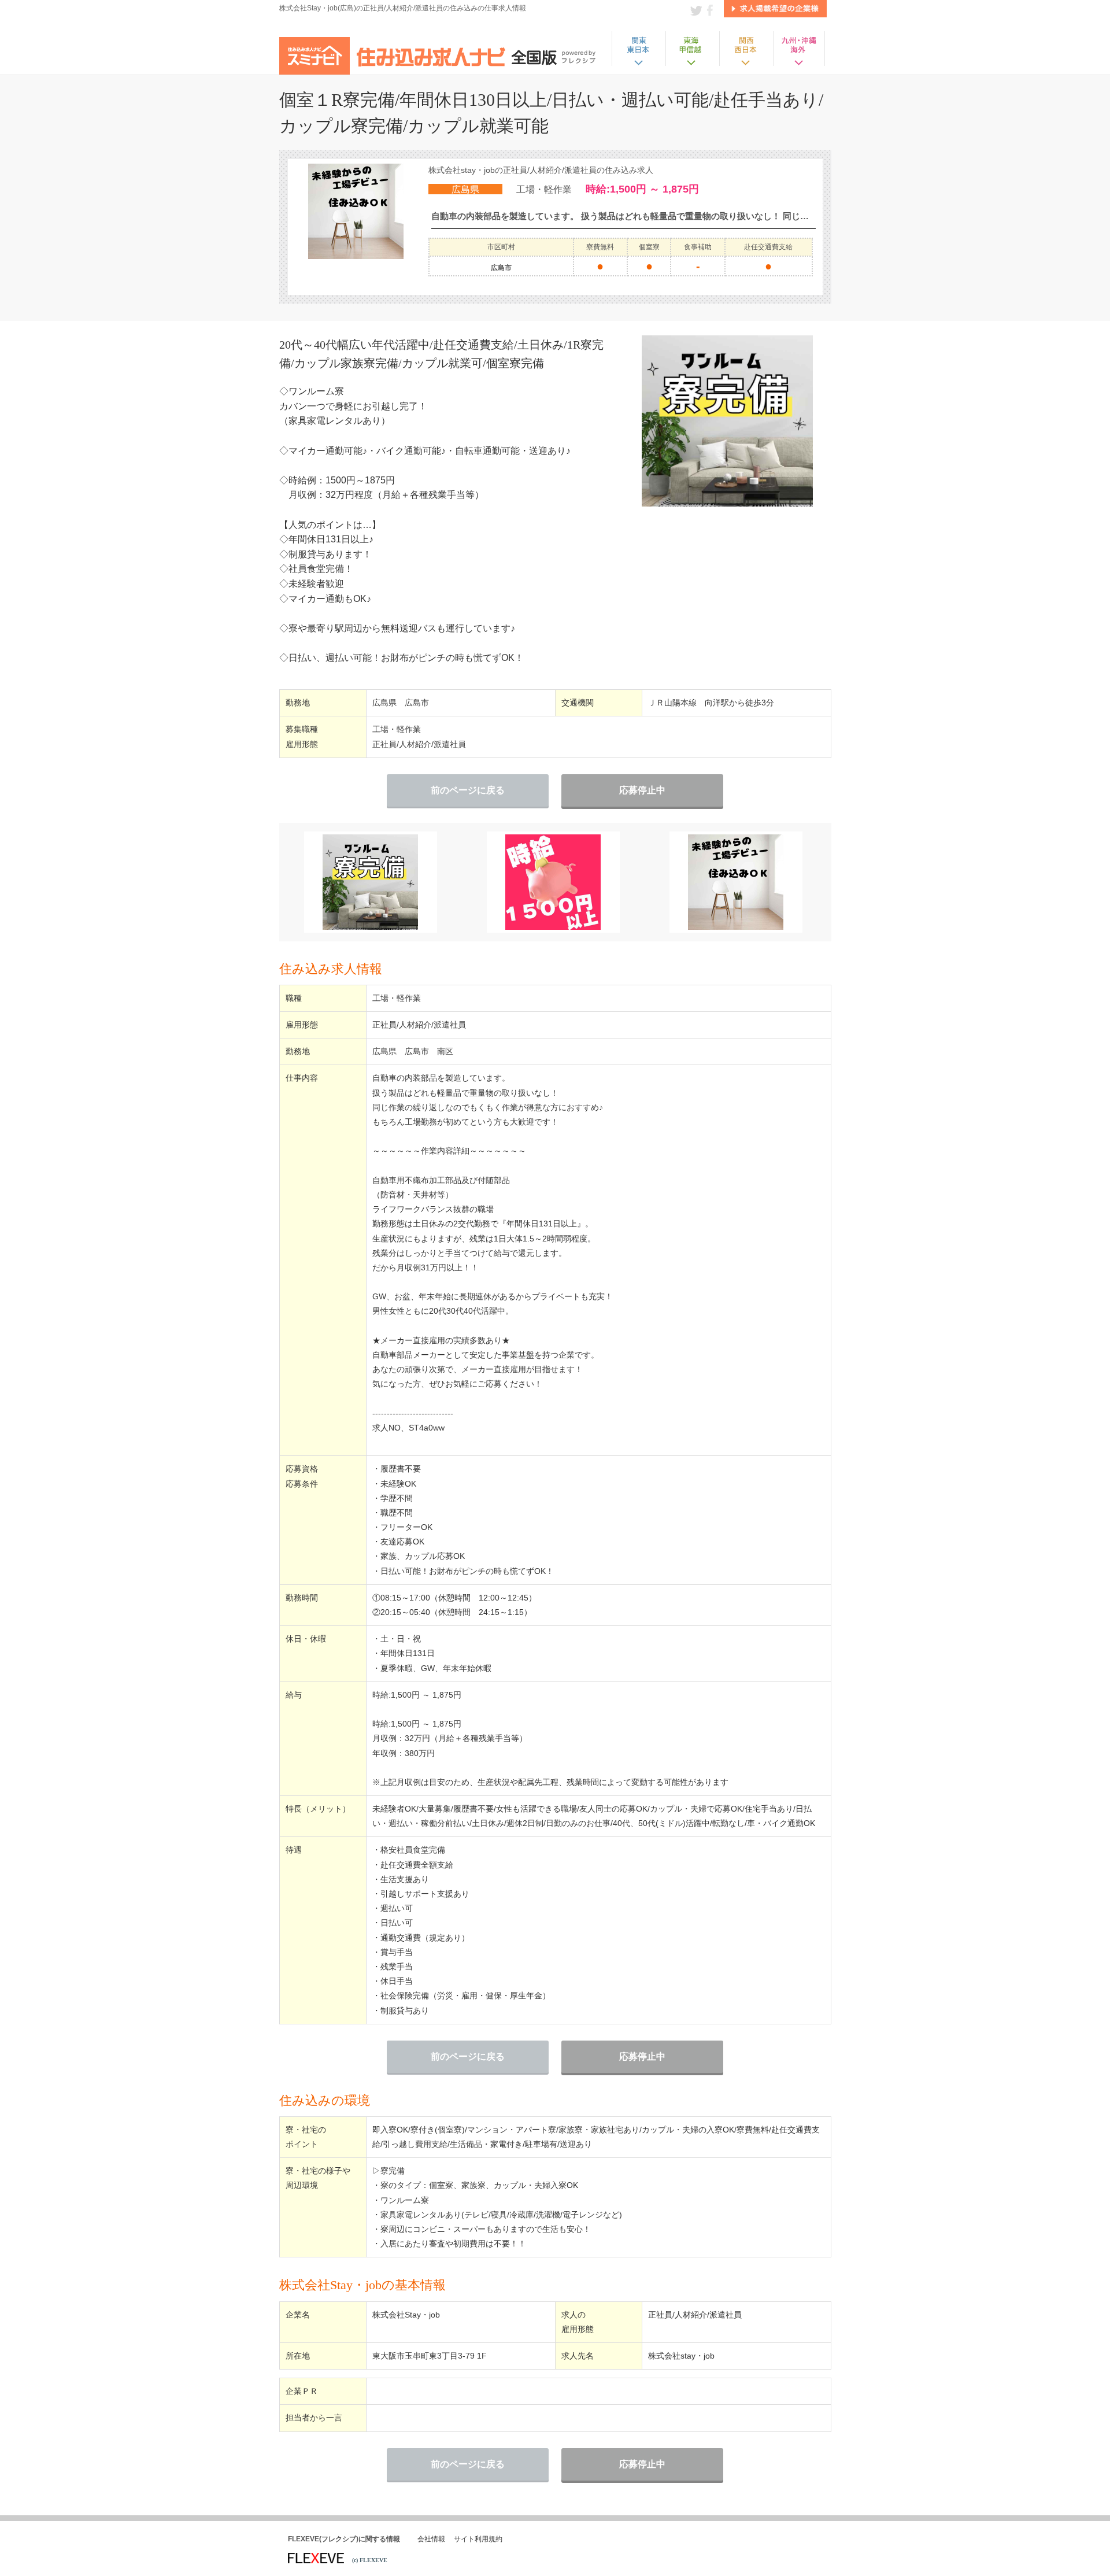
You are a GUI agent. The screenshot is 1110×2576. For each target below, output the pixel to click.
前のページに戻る (468, 790)
